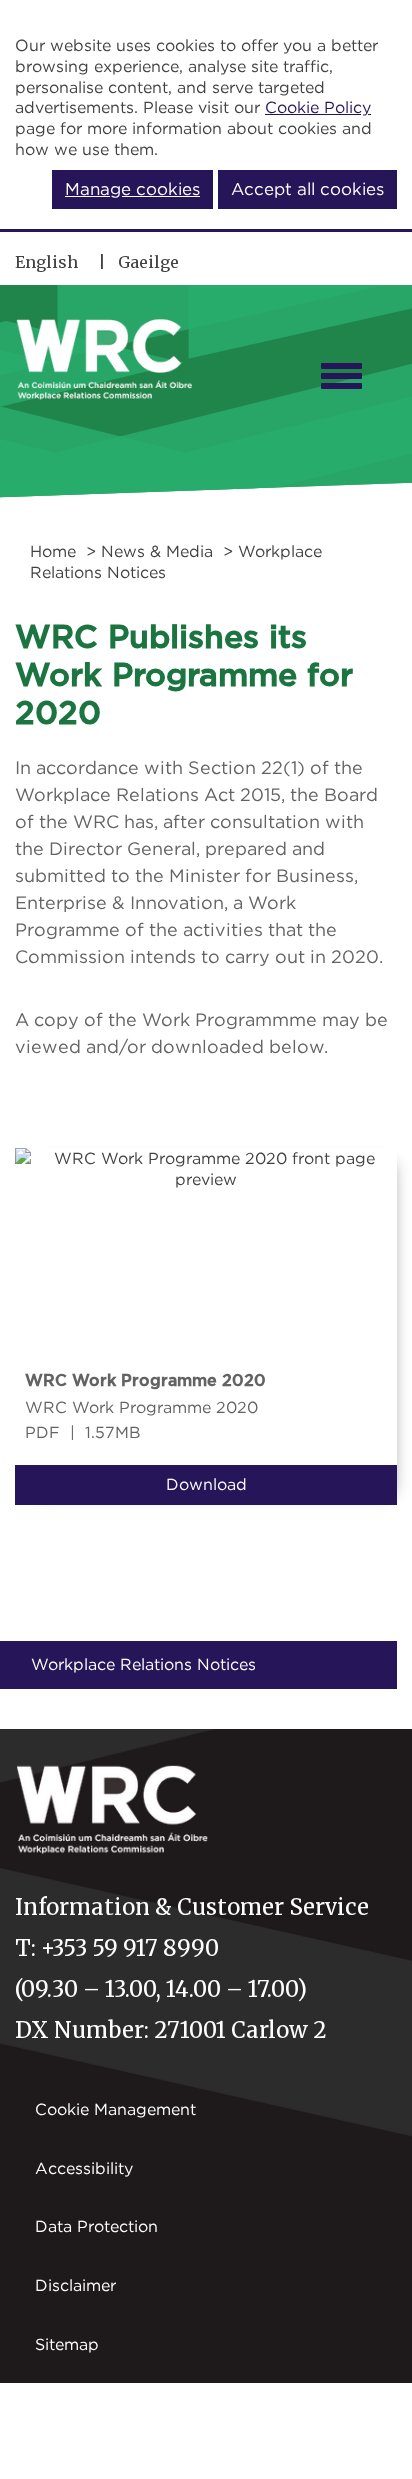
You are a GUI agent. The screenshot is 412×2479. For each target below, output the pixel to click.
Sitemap (67, 2344)
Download (206, 1484)
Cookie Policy (318, 107)
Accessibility (84, 2168)
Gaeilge (148, 262)
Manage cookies (132, 189)
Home (53, 551)
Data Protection (96, 2226)
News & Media (157, 551)
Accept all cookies (307, 189)
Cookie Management (115, 2109)
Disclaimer (75, 2285)
